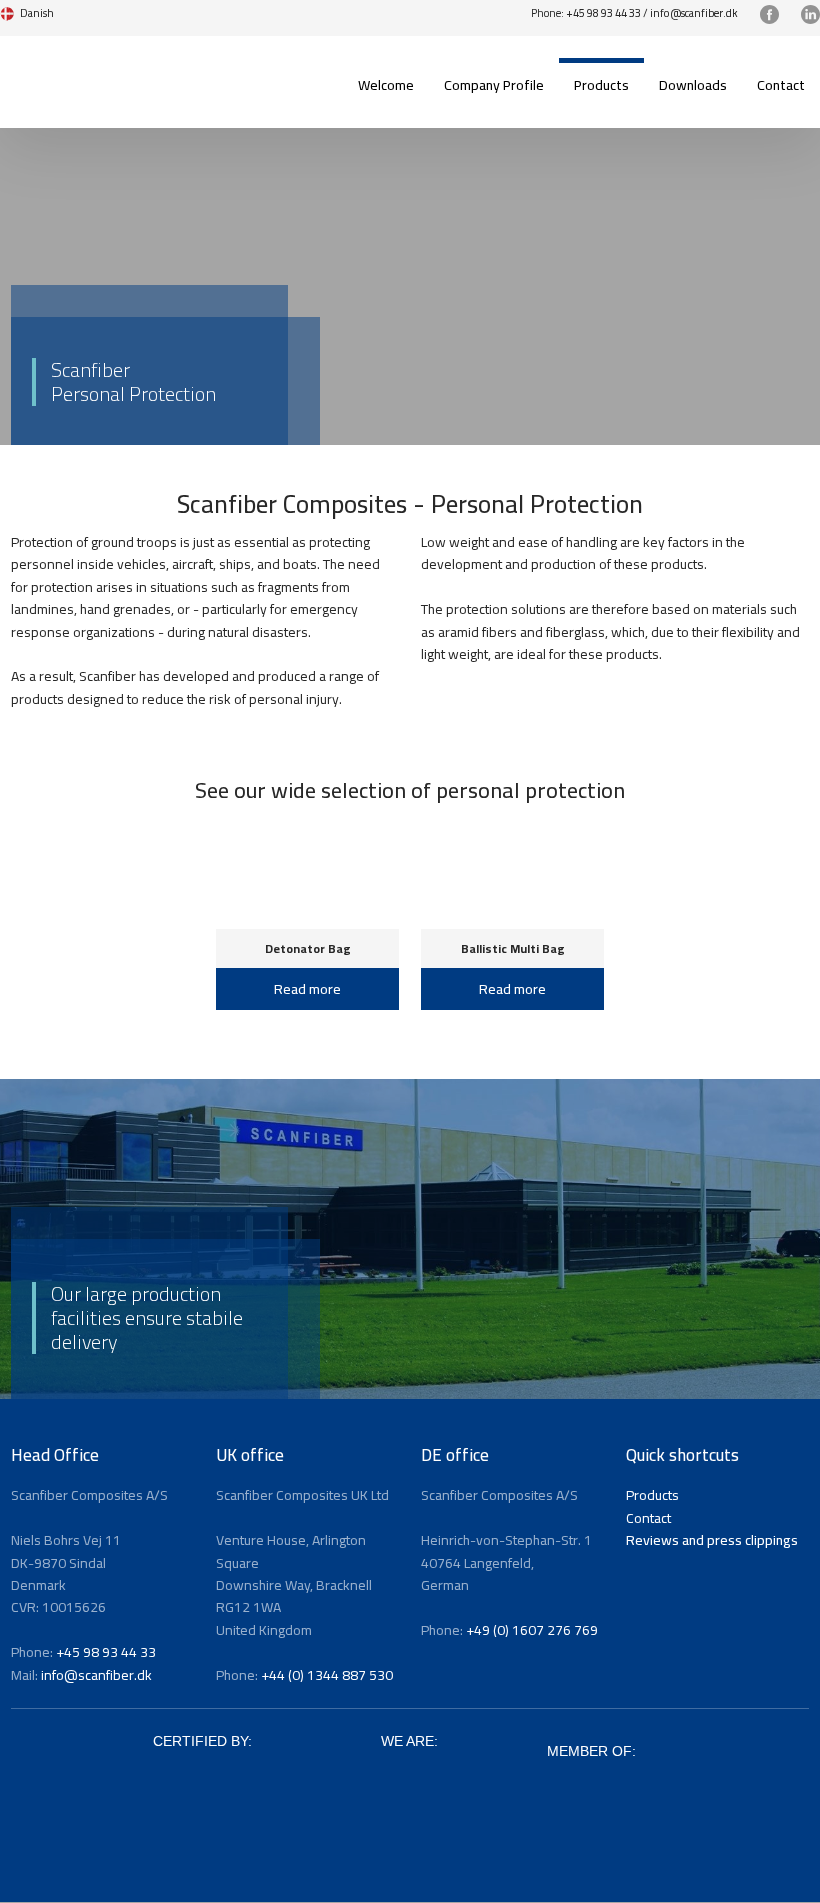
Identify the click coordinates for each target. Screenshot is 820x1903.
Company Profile (494, 85)
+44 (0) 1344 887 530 (327, 1675)
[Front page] (94, 70)
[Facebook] (769, 14)
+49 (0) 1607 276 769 (532, 1630)
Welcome (386, 85)
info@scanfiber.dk (96, 1675)
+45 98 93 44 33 (603, 13)
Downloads (693, 85)
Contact (781, 85)
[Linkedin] (810, 14)
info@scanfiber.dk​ (694, 13)
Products (601, 85)
